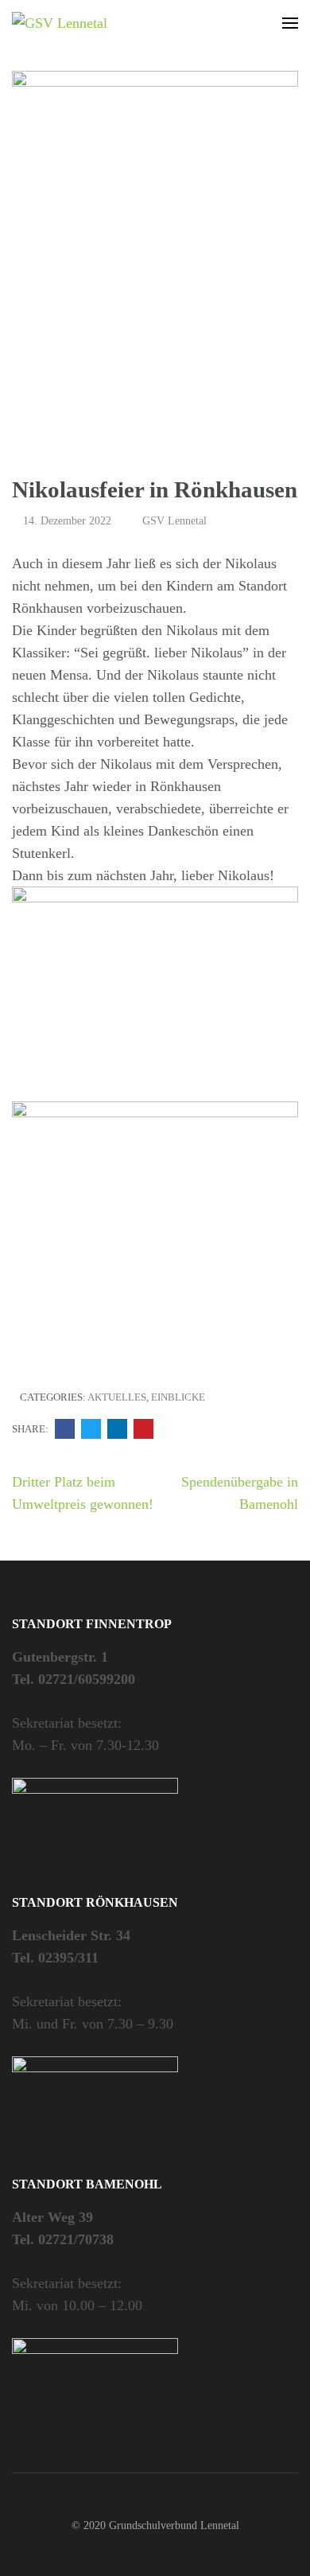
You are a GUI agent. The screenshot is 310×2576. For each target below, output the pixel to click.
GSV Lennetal (174, 521)
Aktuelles (117, 1397)
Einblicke (178, 1397)
